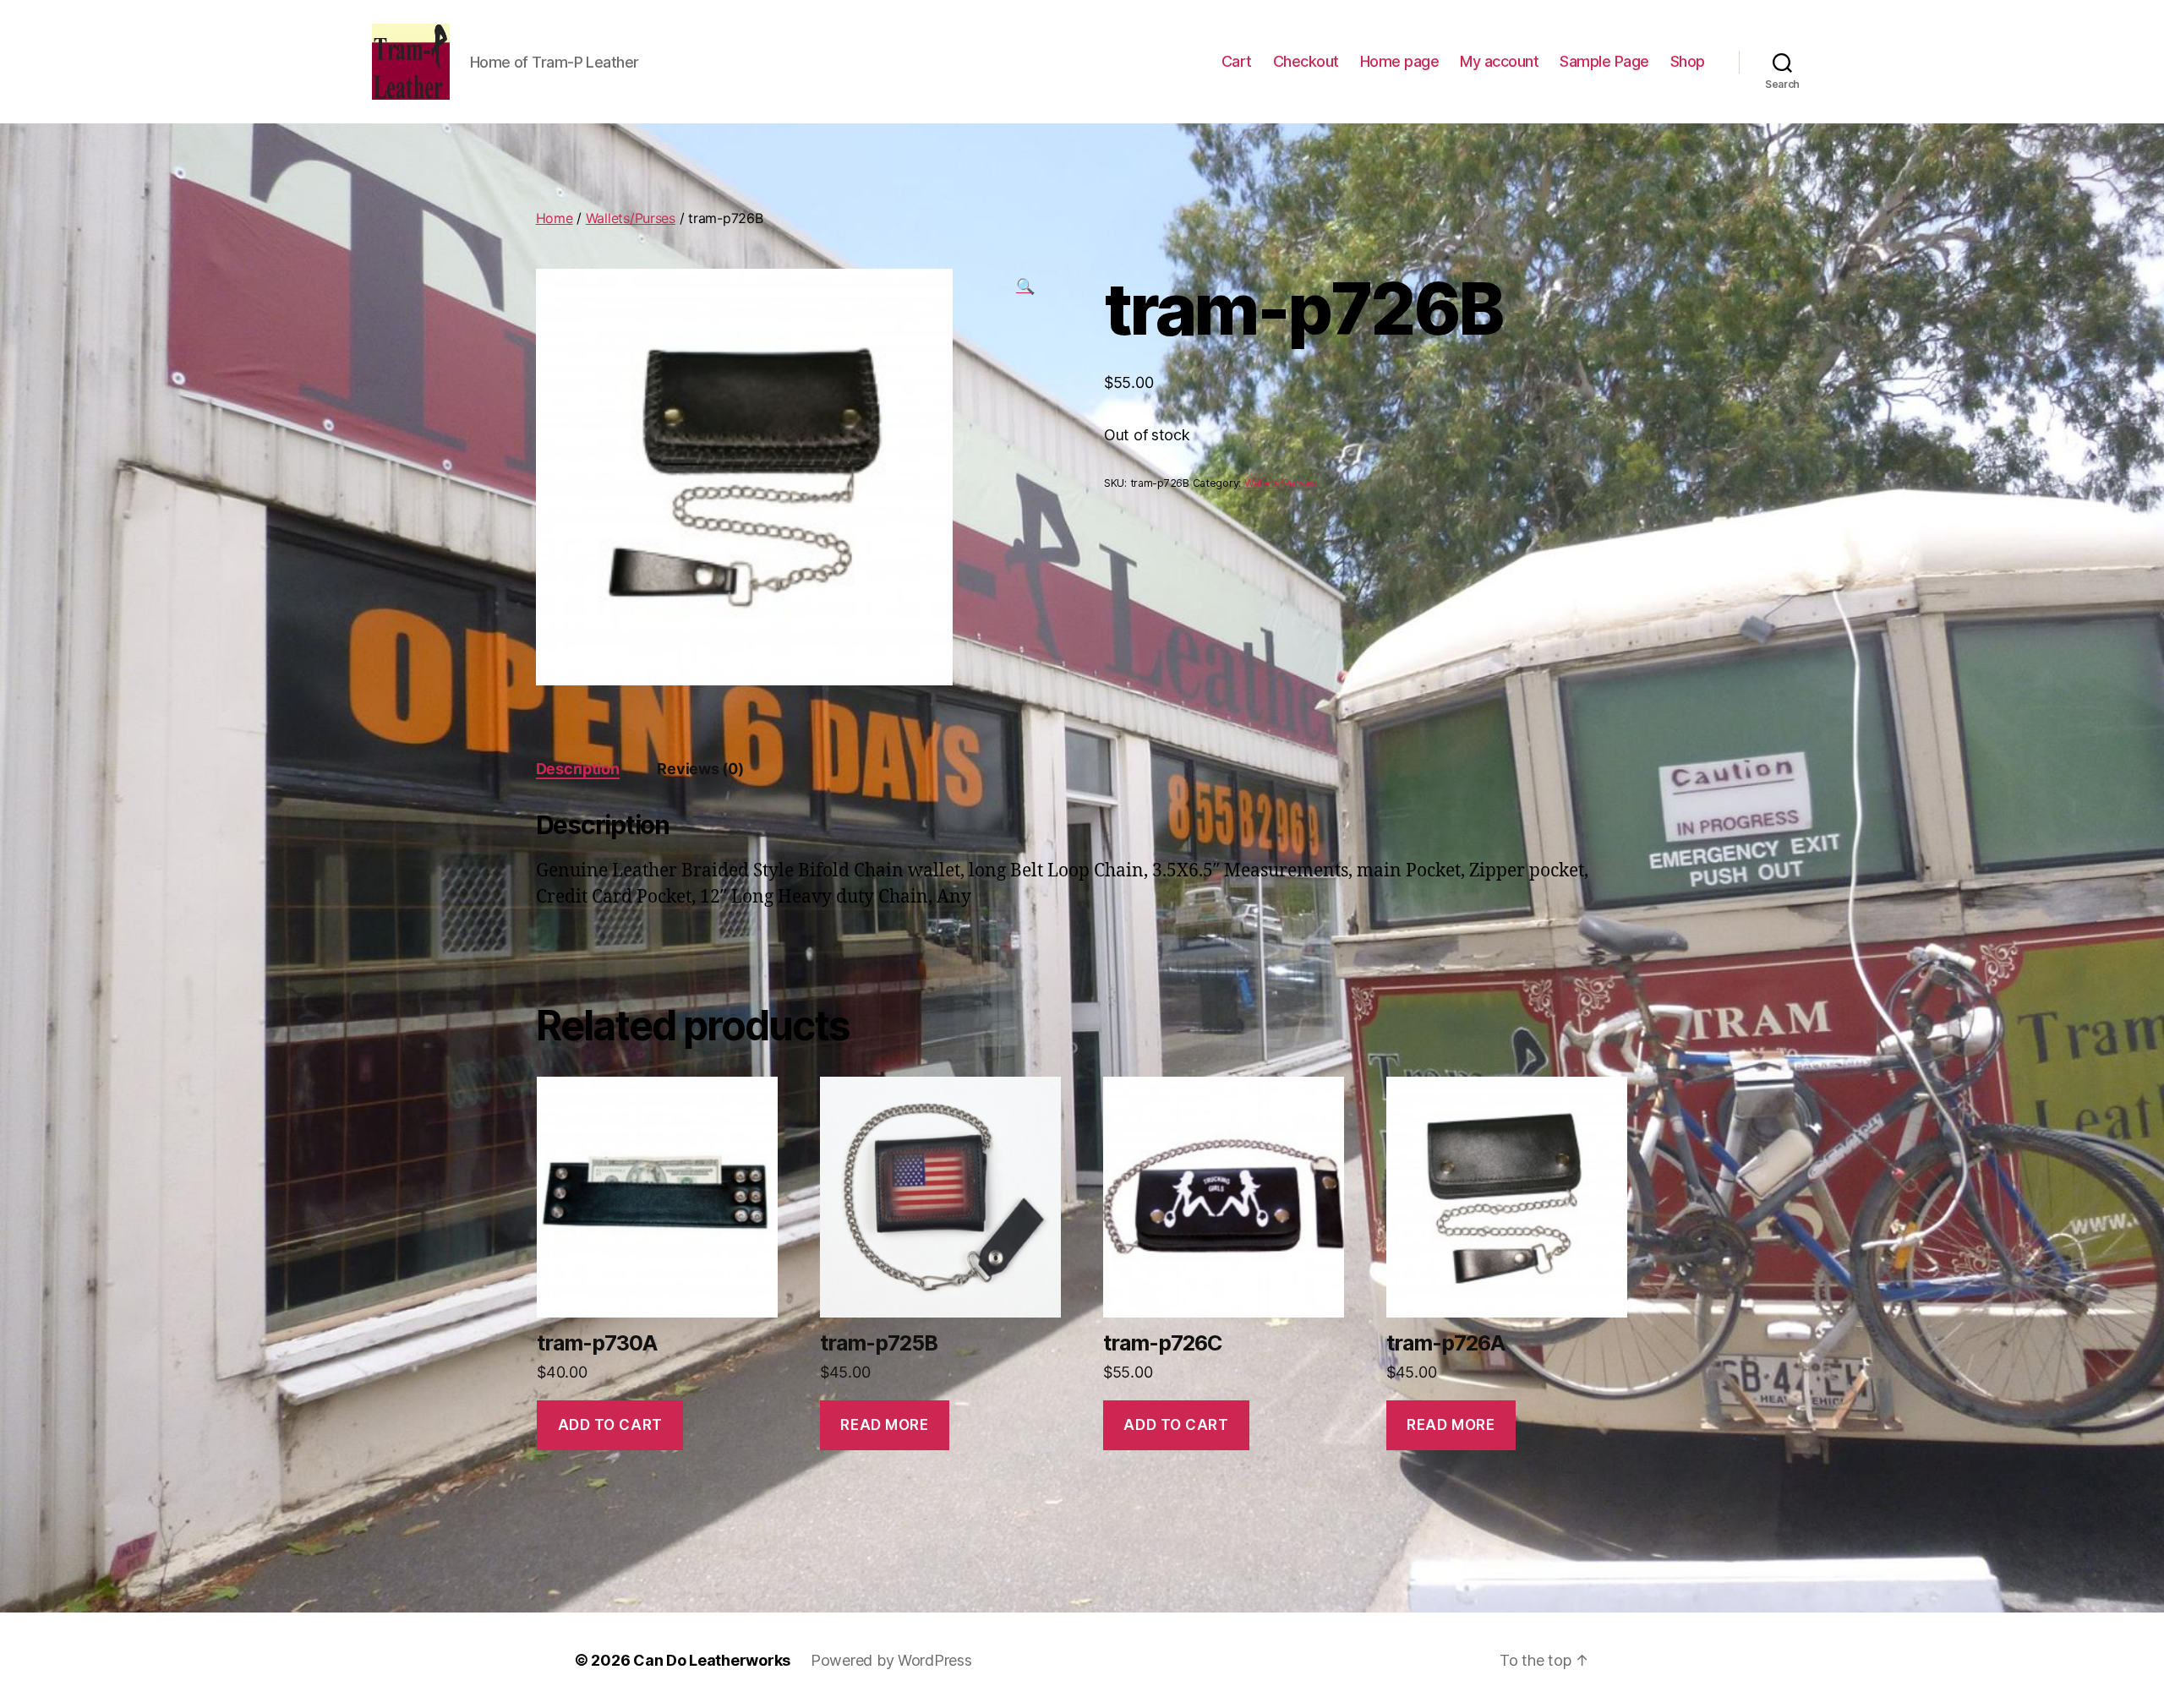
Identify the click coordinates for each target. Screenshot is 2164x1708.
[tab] (578, 769)
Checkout (1306, 61)
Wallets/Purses (631, 218)
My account (1499, 61)
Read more (884, 1425)
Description (578, 769)
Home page (1400, 61)
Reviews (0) (700, 769)
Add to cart (610, 1425)
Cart (1237, 61)
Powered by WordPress (891, 1660)
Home (555, 218)
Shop (1688, 61)
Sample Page (1604, 61)
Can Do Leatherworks (712, 1660)
